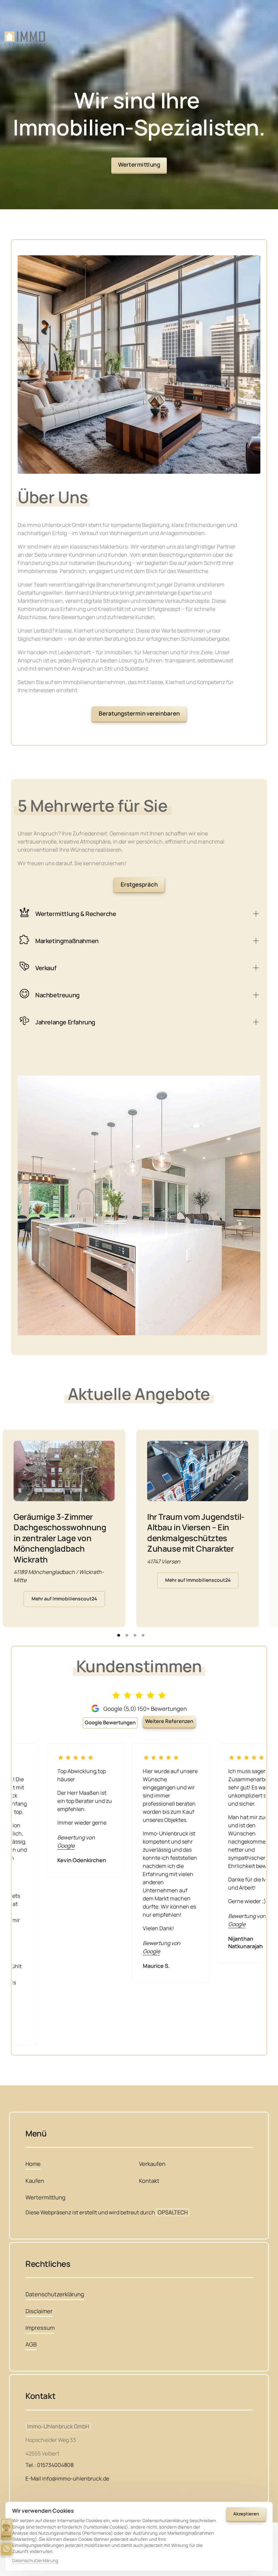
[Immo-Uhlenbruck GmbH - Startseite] (25, 39)
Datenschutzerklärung (35, 2561)
